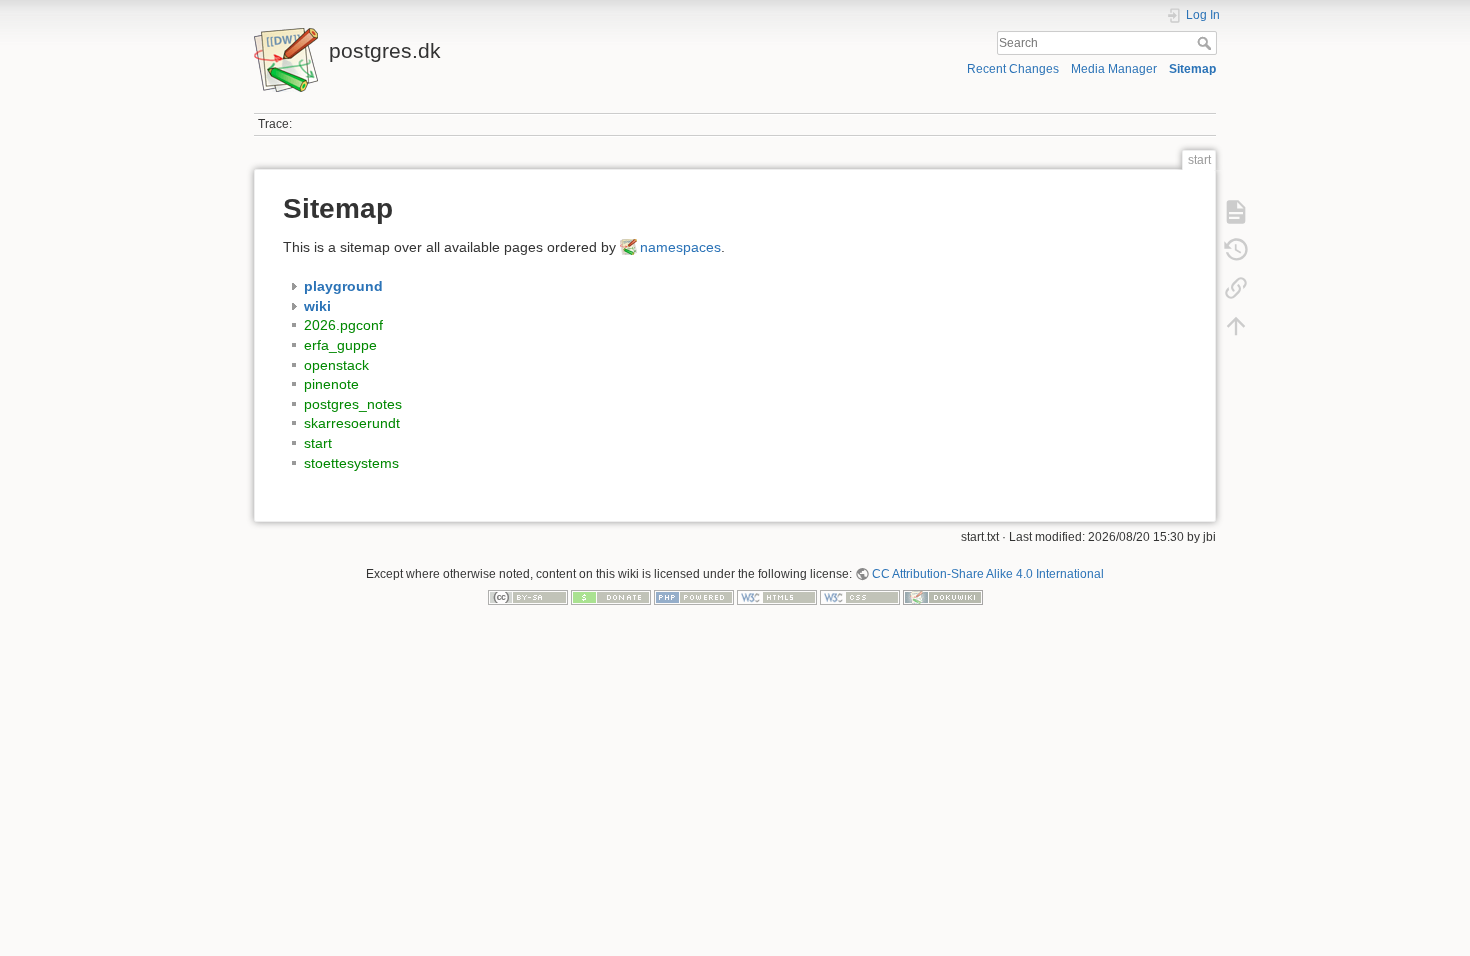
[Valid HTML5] (777, 597)
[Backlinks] (1236, 288)
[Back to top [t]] (1236, 326)
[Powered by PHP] (694, 597)
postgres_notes (353, 404)
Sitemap (1192, 69)
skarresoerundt (352, 423)
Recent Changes (1013, 69)
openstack (336, 365)
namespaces (680, 247)
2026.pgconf (343, 325)
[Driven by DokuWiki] (943, 597)
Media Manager (1114, 69)
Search (1206, 43)
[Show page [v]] (1236, 212)
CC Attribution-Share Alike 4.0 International (988, 574)
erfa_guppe (340, 345)
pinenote (331, 384)
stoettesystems (351, 463)
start (318, 443)
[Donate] (611, 597)
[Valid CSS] (860, 597)
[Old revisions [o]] (1236, 250)
